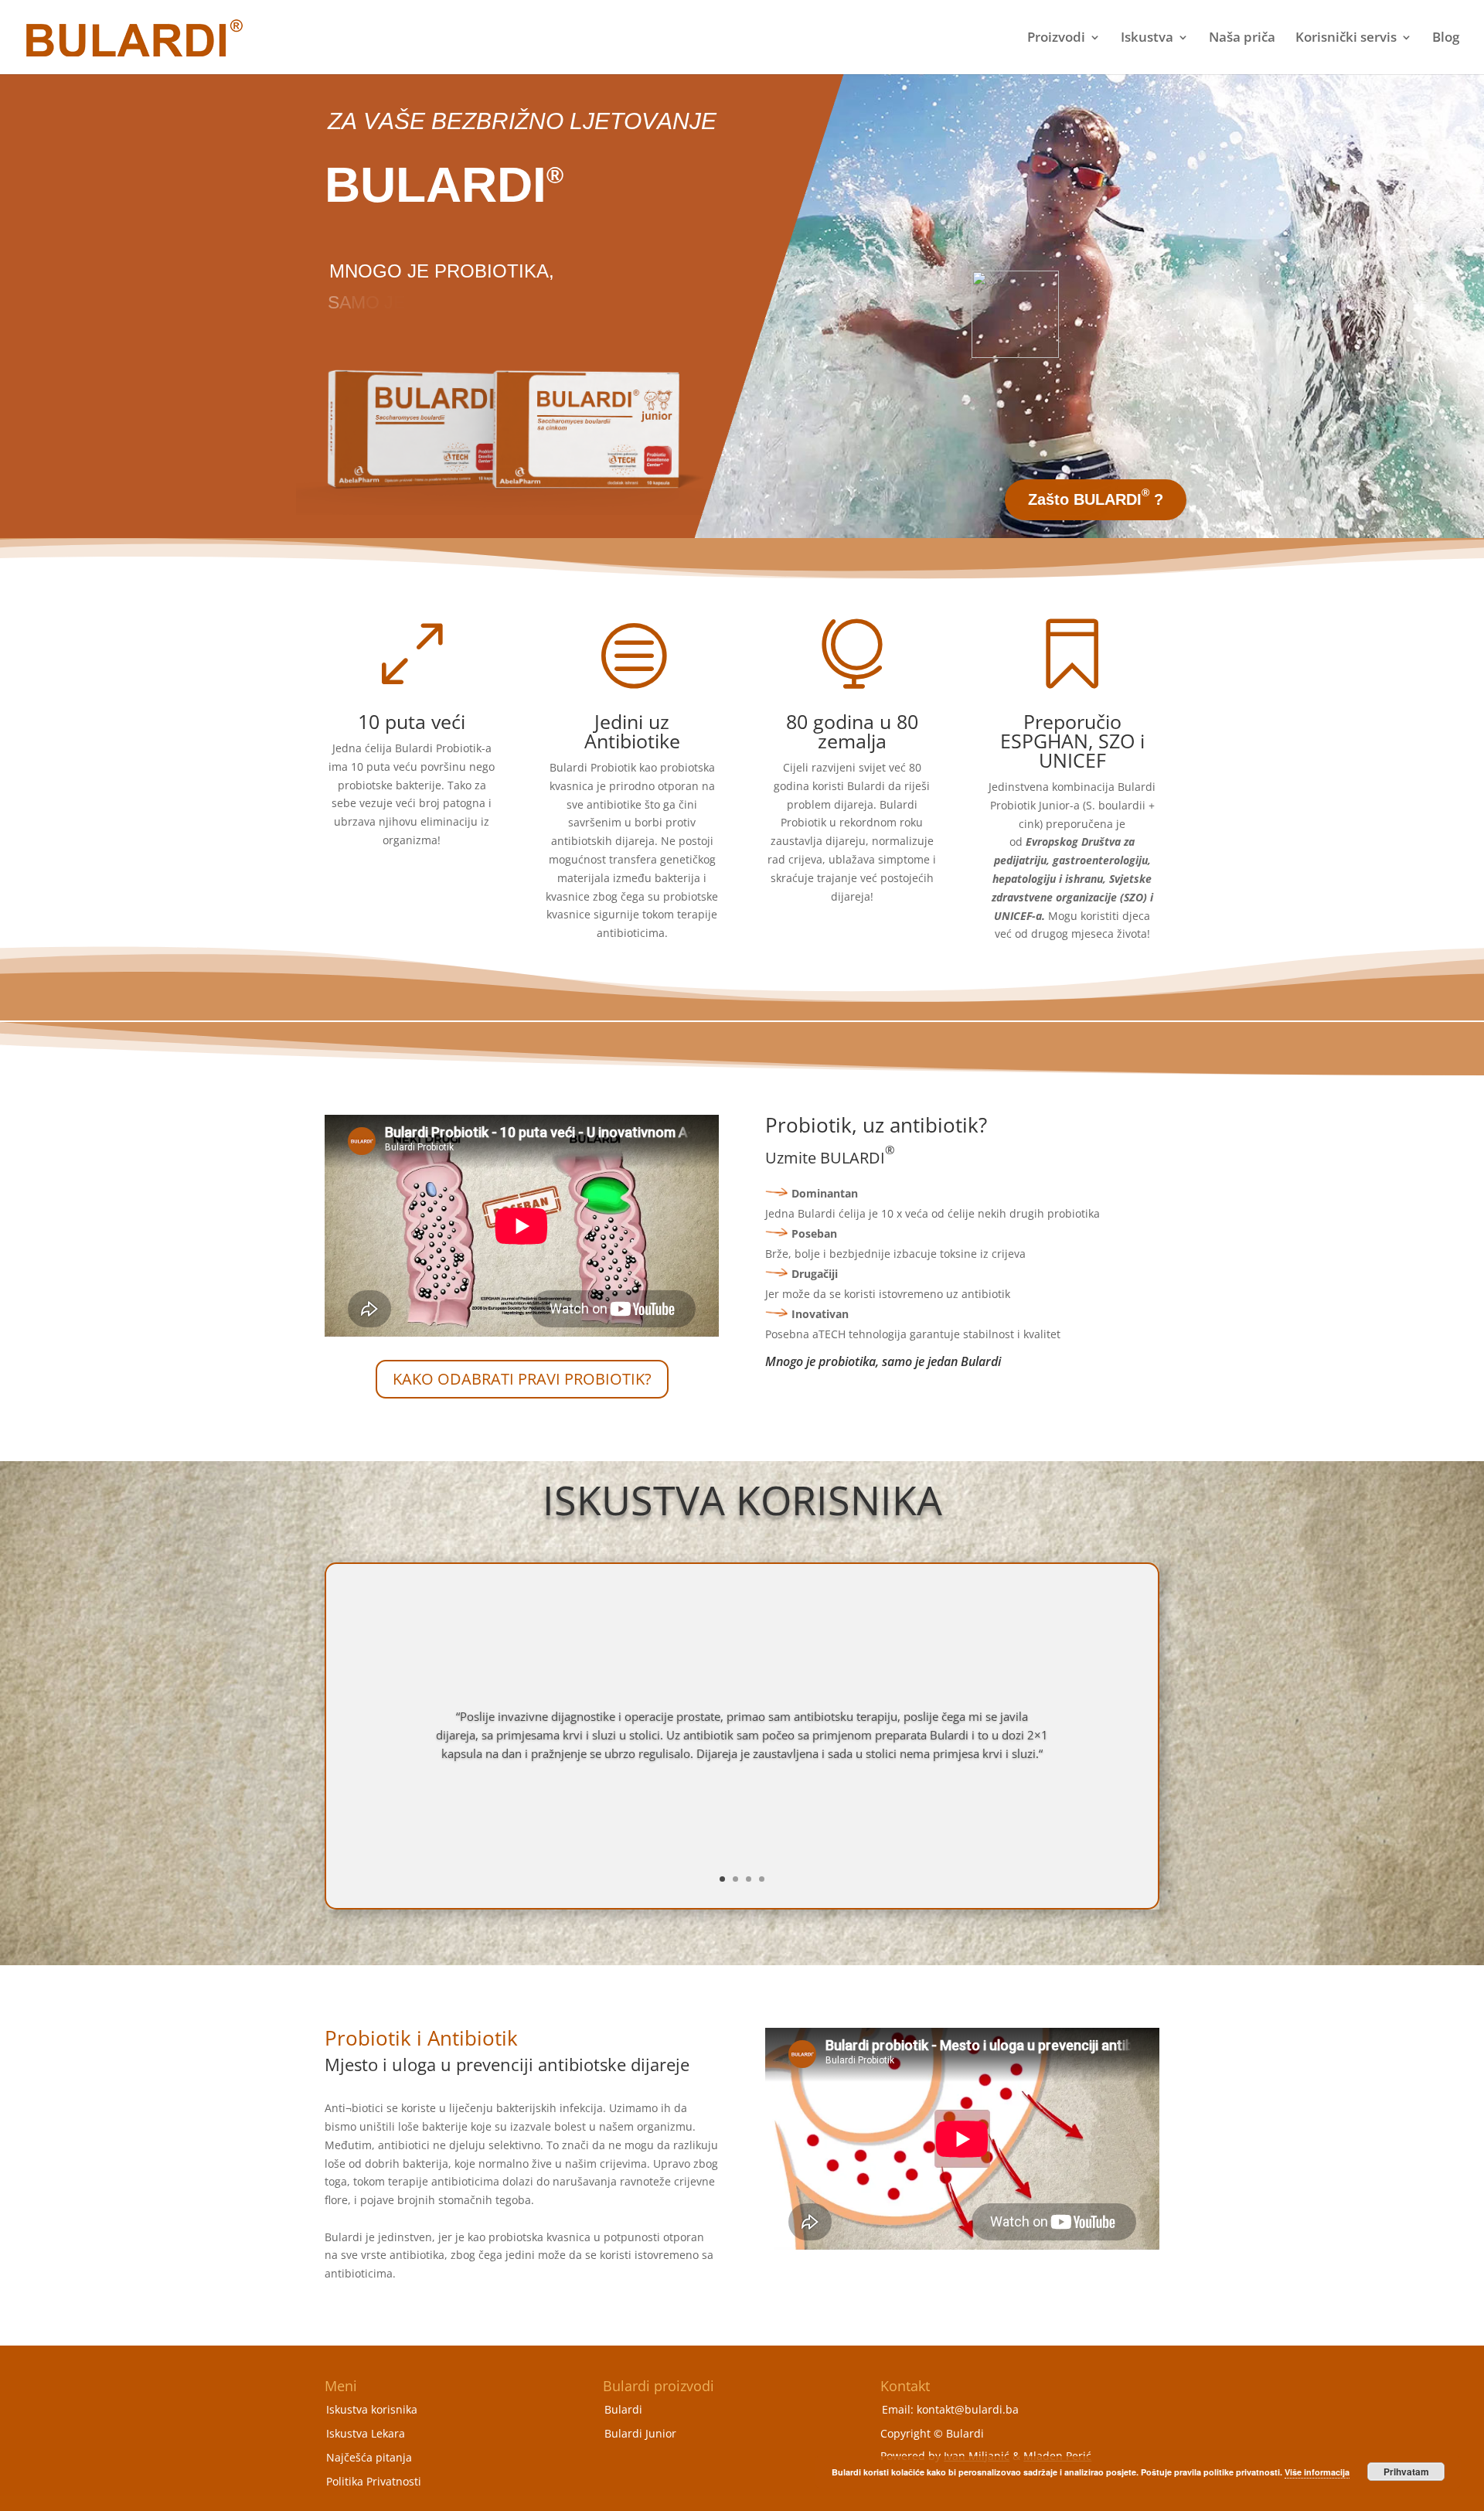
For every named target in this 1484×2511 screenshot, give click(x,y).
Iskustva (1147, 39)
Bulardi (623, 2409)
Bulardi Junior (640, 2433)
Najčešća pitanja (369, 2457)
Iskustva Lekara (366, 2433)
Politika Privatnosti (374, 2481)
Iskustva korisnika (372, 2409)
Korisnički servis (1346, 39)
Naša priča (1242, 39)
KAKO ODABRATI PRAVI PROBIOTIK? (522, 1379)
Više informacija (1317, 2472)
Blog (1446, 39)
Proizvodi (1056, 39)
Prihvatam (1406, 2472)
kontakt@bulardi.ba (968, 2409)
